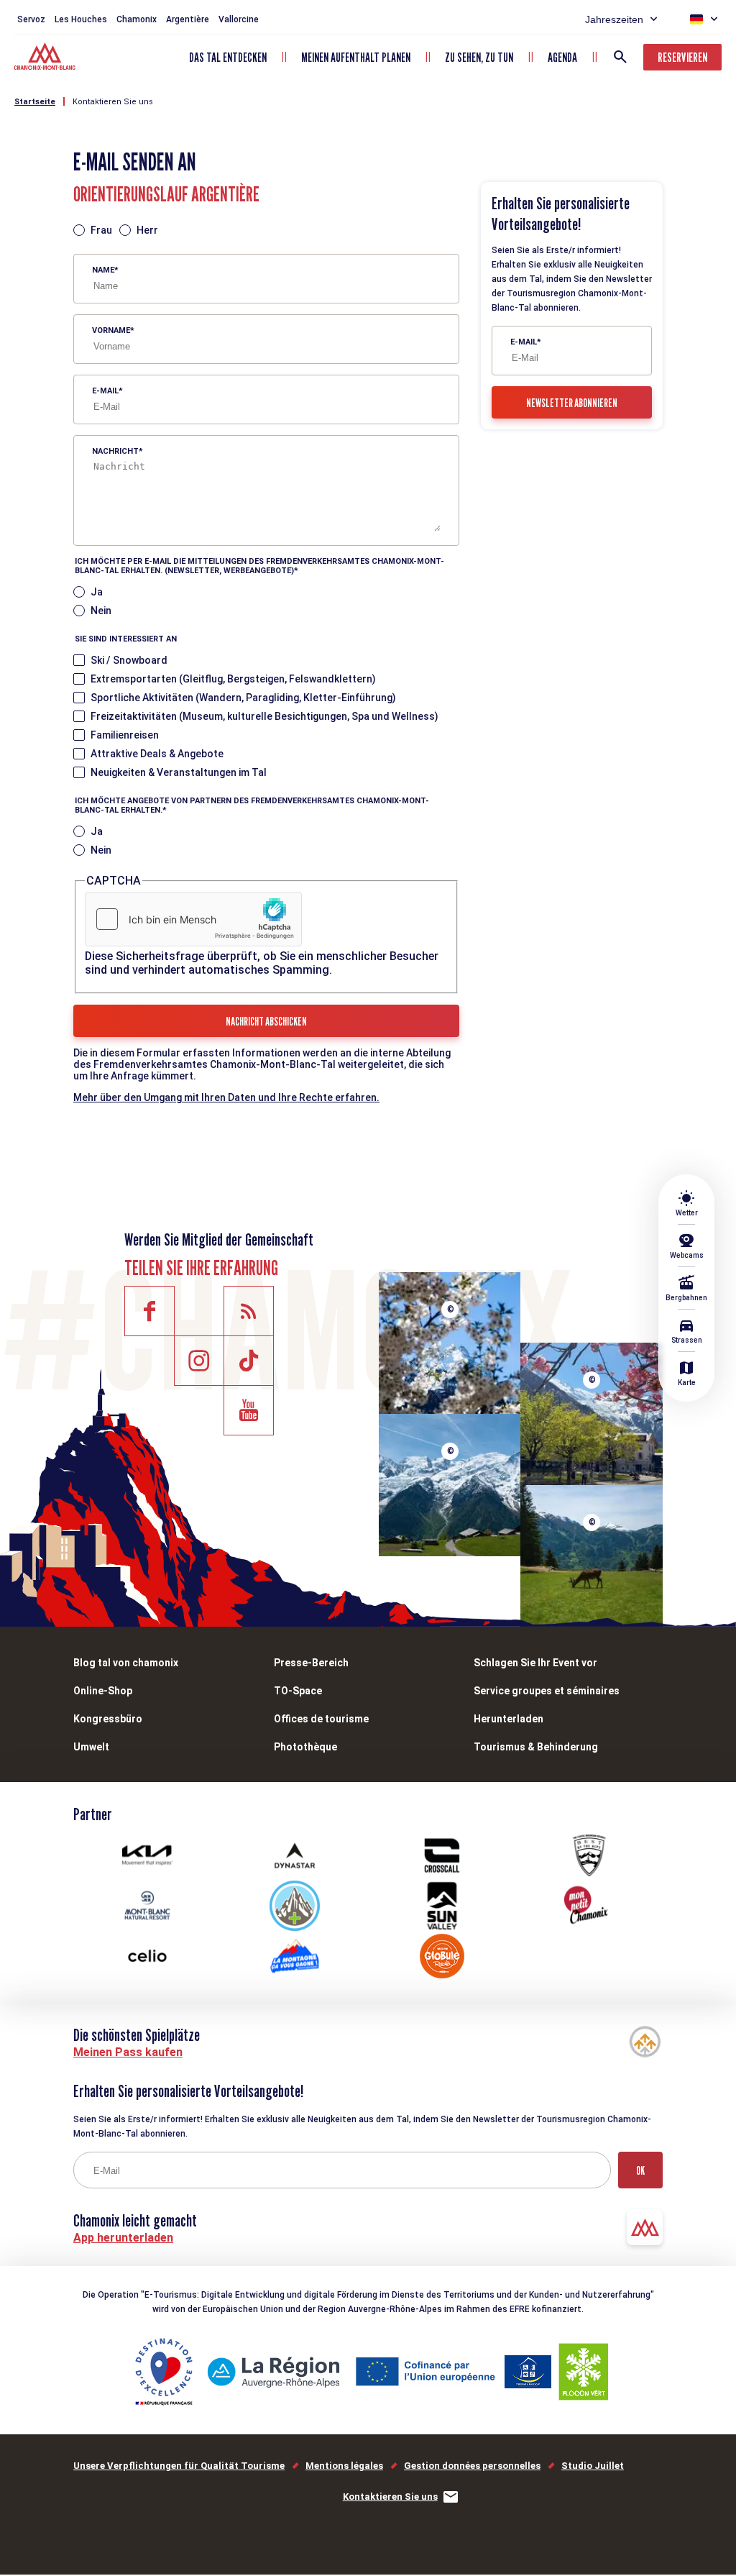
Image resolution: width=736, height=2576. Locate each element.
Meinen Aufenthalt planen (356, 57)
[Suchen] (620, 57)
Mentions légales (344, 2466)
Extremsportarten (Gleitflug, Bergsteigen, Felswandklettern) (233, 679)
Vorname (111, 330)
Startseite (35, 102)
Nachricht (115, 451)
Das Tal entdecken (228, 57)
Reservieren (682, 57)
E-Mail (105, 391)
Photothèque (305, 1747)
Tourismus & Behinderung (536, 1747)
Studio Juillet (593, 2466)
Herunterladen (509, 1719)
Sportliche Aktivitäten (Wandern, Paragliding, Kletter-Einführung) (243, 698)
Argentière (188, 19)
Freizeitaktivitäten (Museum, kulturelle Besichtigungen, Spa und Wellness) (264, 716)
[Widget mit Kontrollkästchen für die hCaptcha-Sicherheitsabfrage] (193, 919)
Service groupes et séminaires (547, 1691)
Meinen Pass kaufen (128, 2052)
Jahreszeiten (614, 19)
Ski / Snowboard (129, 660)
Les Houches (81, 19)
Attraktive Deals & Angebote (157, 754)
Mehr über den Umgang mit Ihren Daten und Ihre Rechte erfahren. (226, 1097)
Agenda (562, 57)
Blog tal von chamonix (126, 1663)
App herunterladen (123, 2238)
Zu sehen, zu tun (479, 57)
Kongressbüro (108, 1719)
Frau (101, 230)
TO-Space (298, 1691)
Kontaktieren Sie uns (113, 102)
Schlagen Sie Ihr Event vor (535, 1663)
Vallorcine (239, 19)
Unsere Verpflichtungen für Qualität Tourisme (179, 2466)
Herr (147, 230)
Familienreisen (125, 735)
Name (103, 270)
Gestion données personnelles (472, 2466)
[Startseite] (46, 58)
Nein (101, 611)
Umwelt (91, 1747)
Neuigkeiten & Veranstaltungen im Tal (179, 772)
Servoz (31, 19)
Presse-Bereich (311, 1663)
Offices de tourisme (321, 1719)
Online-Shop (103, 1691)
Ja (97, 592)
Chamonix (137, 19)
